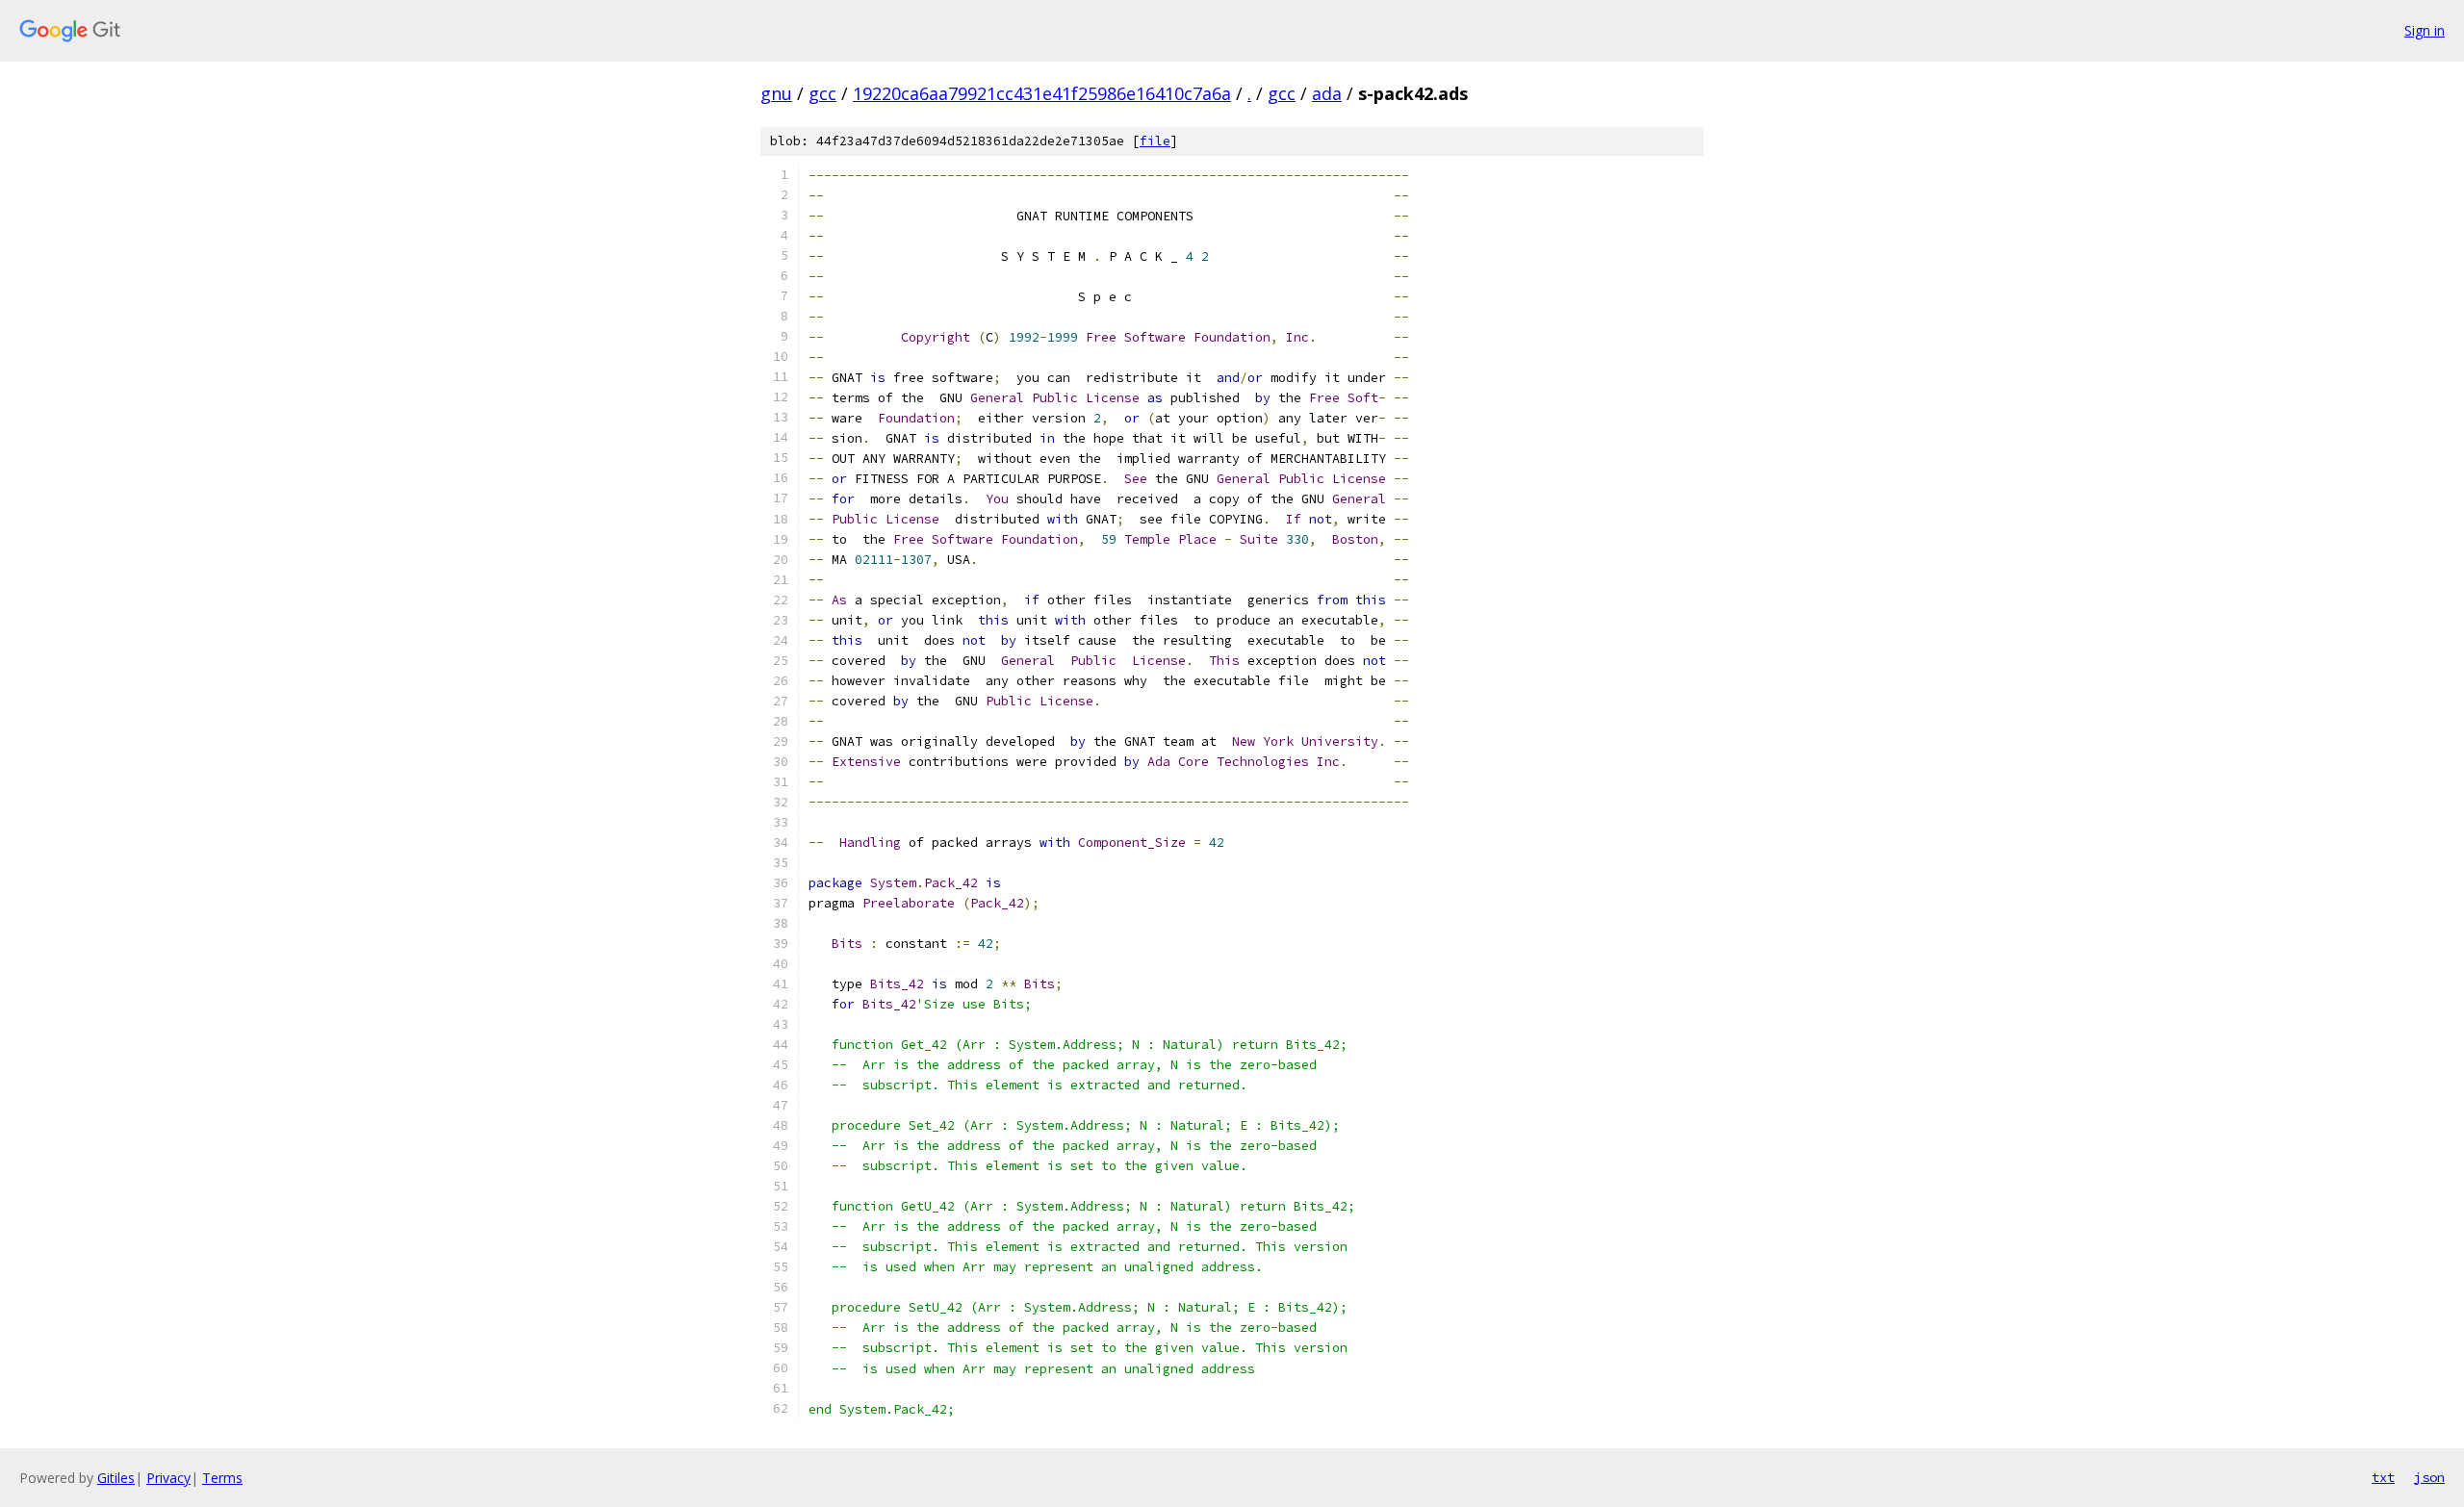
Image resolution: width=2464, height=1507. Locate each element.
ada (1327, 93)
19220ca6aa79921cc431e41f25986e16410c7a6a (1042, 93)
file (1155, 141)
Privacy (168, 1478)
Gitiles (116, 1478)
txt (2383, 1477)
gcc (822, 93)
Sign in (2425, 30)
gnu (776, 93)
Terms (222, 1478)
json (2429, 1477)
